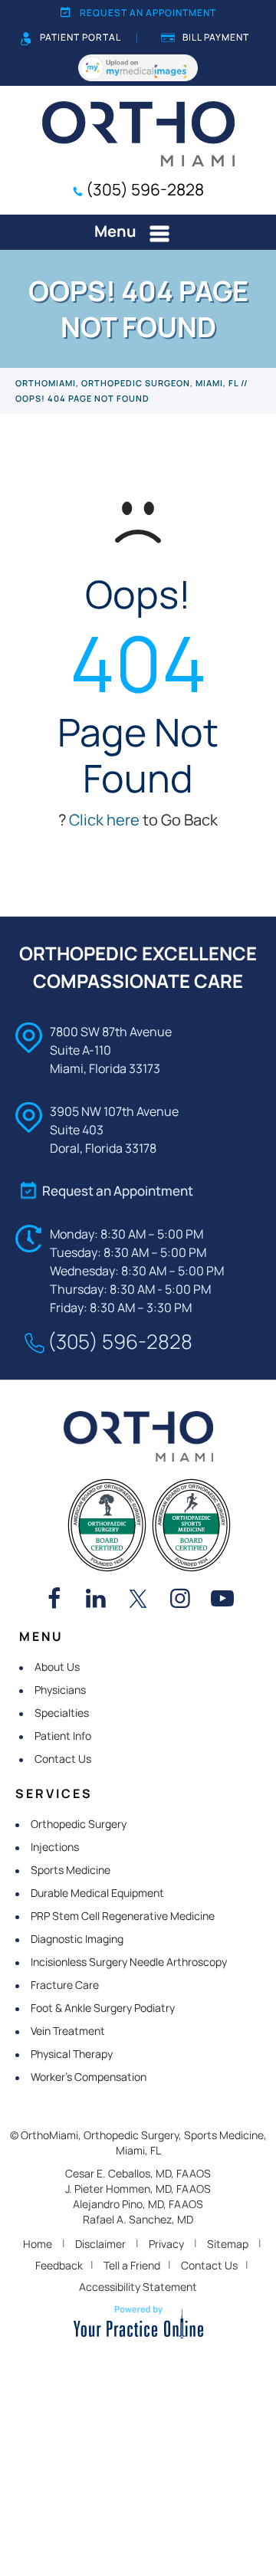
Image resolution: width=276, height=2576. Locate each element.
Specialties (62, 1713)
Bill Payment (216, 37)
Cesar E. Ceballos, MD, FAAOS (138, 2173)
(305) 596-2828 (145, 189)
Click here (104, 820)
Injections (55, 1847)
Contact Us (63, 1759)
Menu (115, 231)
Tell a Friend (132, 2265)
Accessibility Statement (138, 2287)
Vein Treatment (68, 2031)
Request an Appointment (148, 13)
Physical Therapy (72, 2054)
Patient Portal (80, 37)
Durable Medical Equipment (97, 1893)
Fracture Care (65, 1985)
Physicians (60, 1690)
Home (38, 2244)
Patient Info (63, 1736)
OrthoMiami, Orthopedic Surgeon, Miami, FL (127, 383)
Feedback (59, 2265)
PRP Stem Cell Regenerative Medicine (123, 1916)
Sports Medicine (71, 1870)
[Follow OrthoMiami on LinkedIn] (96, 1600)
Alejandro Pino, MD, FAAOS (138, 2204)
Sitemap (228, 2244)
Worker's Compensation (89, 2077)
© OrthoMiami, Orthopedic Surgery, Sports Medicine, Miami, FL (138, 2143)
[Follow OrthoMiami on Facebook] (54, 1600)
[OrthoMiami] (138, 133)
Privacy (166, 2244)
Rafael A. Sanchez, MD (138, 2219)
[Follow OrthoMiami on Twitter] (138, 1600)
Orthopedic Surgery (79, 1824)
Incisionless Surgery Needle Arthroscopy (129, 1962)
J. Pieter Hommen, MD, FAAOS (138, 2189)
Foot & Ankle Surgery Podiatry (103, 2008)
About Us (57, 1667)
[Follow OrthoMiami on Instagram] (180, 1600)
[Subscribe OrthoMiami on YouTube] (222, 1600)
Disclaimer (100, 2244)
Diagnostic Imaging (77, 1939)
